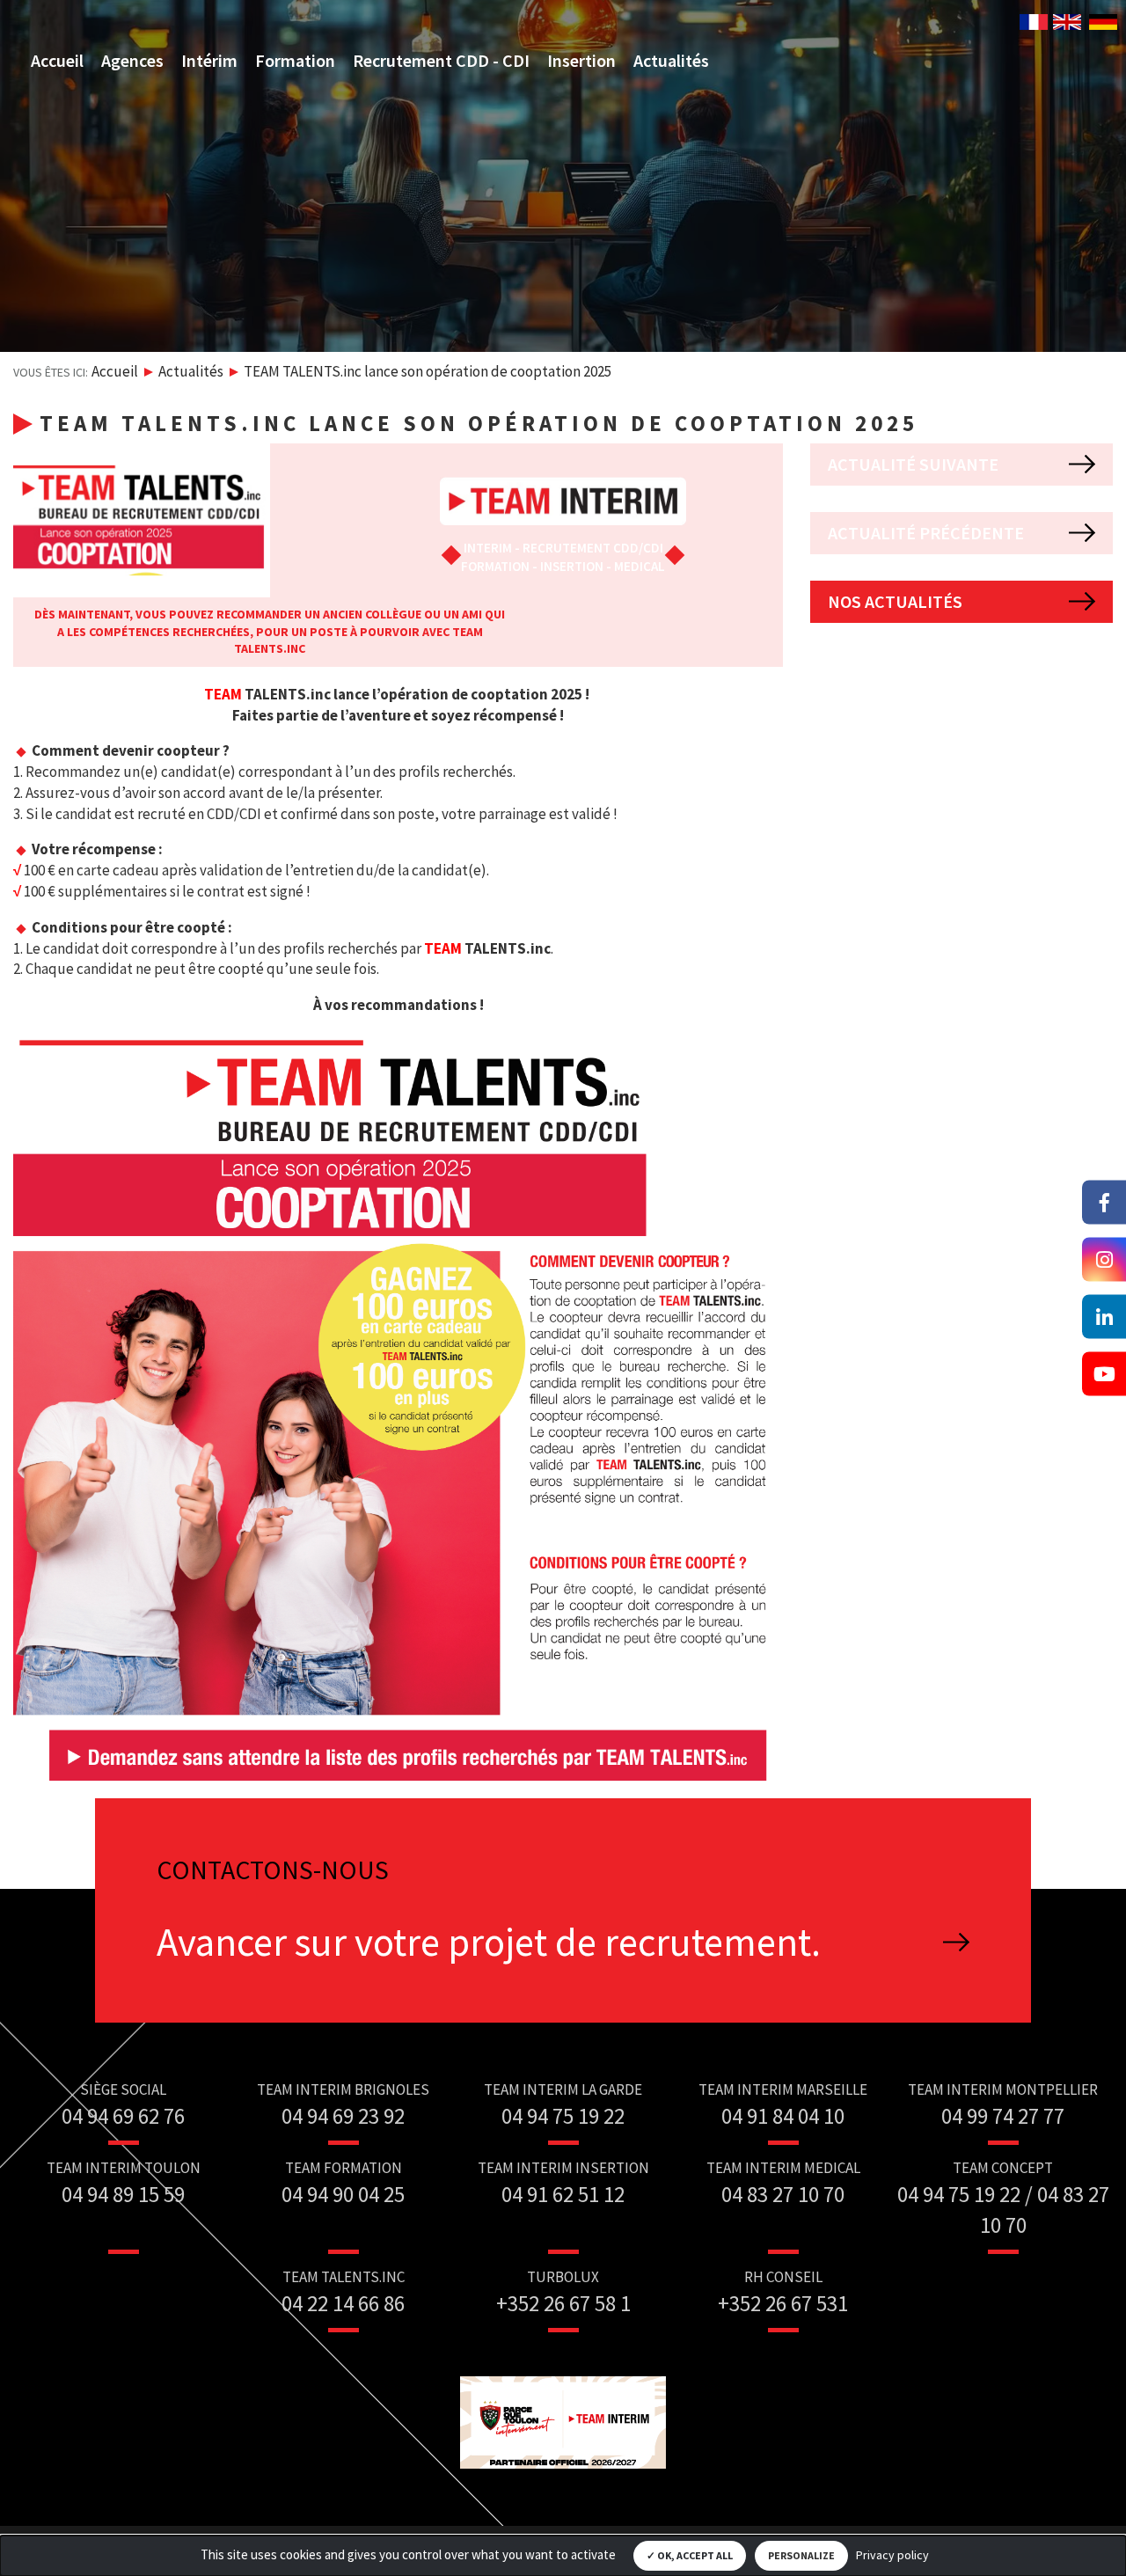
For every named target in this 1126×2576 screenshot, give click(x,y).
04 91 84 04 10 (783, 2116)
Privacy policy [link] (892, 2555)
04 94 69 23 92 (343, 2116)
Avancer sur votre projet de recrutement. (489, 1942)
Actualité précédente (926, 533)
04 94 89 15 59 (123, 2194)
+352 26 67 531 (783, 2303)
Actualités (671, 60)
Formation (295, 60)
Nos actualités (895, 601)
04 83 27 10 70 (783, 2194)
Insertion (581, 60)
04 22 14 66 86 (343, 2303)
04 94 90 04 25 (343, 2194)
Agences (132, 60)
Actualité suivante (913, 464)
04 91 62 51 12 (563, 2194)
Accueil (57, 60)
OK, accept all (694, 2555)
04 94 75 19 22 (563, 2116)
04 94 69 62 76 (123, 2116)
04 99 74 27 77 (1003, 2116)
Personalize (801, 2555)
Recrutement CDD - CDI (441, 60)
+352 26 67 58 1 (563, 2303)
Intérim (209, 60)
